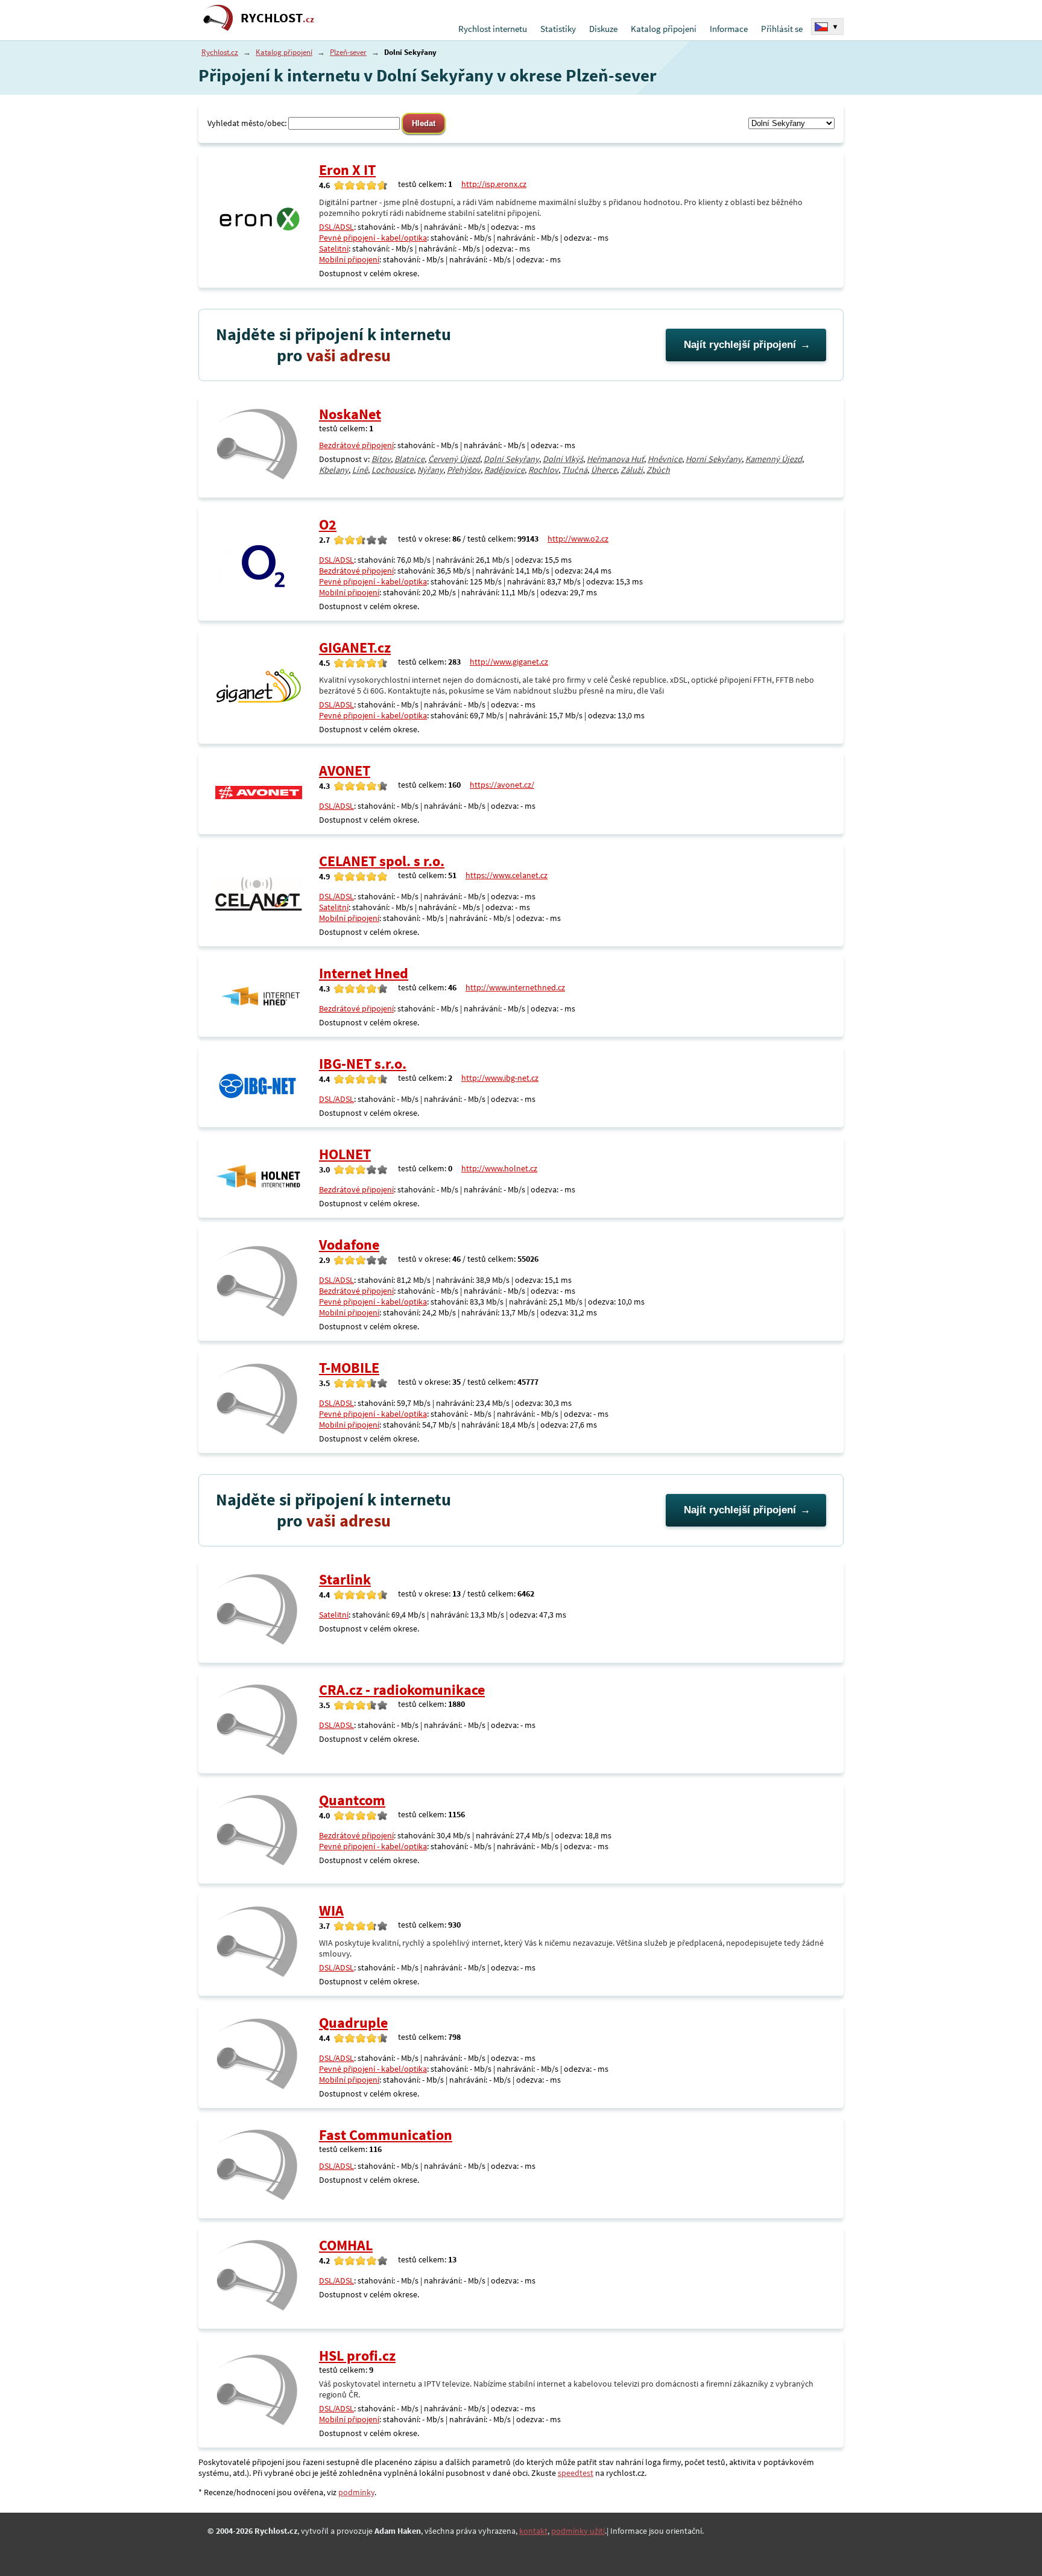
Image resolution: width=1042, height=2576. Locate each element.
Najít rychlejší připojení (740, 345)
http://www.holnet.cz (499, 1168)
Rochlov (543, 470)
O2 (328, 524)
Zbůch (658, 470)
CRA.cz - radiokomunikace (402, 1690)
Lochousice (393, 470)
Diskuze (603, 29)
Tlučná (575, 470)
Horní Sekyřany (714, 459)
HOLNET (345, 1154)
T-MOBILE (349, 1368)
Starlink (345, 1579)
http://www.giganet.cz (509, 662)
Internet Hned (364, 973)
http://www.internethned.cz (515, 987)
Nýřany (430, 470)
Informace (729, 29)
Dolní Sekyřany (511, 459)
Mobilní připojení (349, 259)
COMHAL (346, 2245)
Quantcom (352, 1800)
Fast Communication (386, 2135)
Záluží (632, 470)
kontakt (533, 2531)
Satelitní (334, 248)
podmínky (356, 2492)
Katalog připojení (664, 29)
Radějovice (504, 470)
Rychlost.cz (220, 52)
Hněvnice (665, 459)
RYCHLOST (277, 18)
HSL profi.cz (357, 2356)
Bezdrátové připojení (356, 445)
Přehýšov (464, 470)
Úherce (604, 470)
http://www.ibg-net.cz (500, 1078)
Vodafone (349, 1245)
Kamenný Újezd (774, 459)
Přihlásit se (782, 29)
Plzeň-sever (348, 52)
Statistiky (558, 29)
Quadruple (353, 2023)
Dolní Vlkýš (563, 459)
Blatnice (409, 459)
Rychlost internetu (493, 29)
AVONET (345, 771)
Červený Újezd (454, 459)
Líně (360, 470)
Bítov (381, 459)
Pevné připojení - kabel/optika (373, 238)
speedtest (576, 2473)
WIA (331, 1910)
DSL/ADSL (336, 227)
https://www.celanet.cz (507, 875)
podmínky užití (578, 2531)
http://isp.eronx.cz (494, 184)
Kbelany (334, 470)
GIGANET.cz (355, 647)
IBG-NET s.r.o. (363, 1064)
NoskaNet (350, 414)
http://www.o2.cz (578, 539)
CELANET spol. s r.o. (382, 861)
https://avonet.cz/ (502, 785)
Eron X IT (347, 170)
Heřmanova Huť (615, 459)
